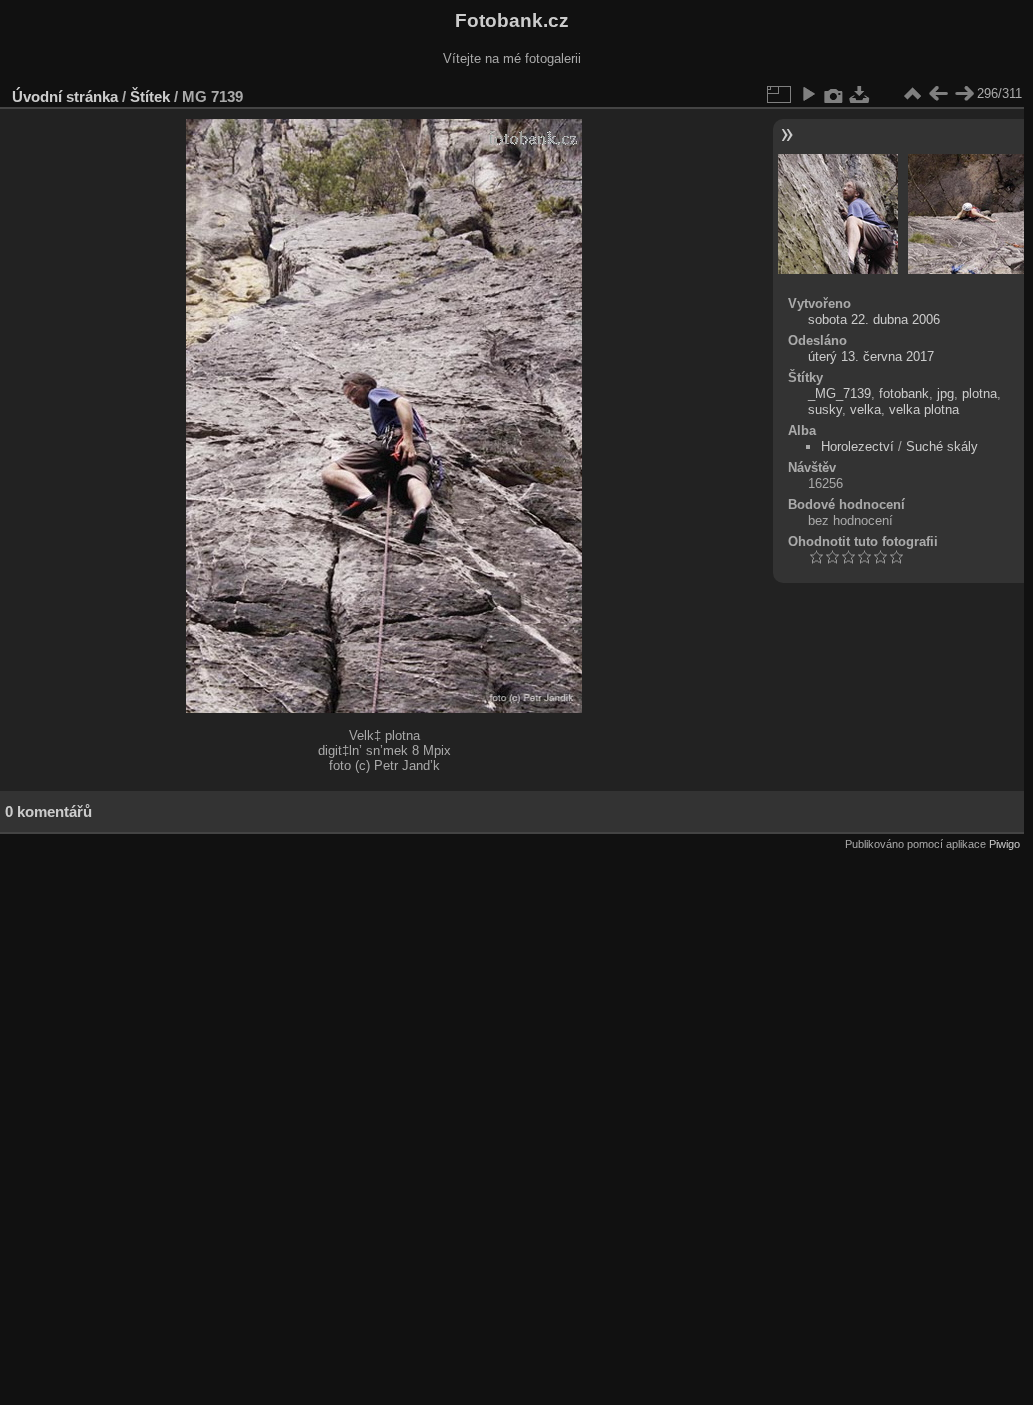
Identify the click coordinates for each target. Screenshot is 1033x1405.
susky (825, 409)
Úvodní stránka (65, 96)
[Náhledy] (912, 94)
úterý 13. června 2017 (871, 356)
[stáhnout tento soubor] (860, 94)
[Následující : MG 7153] (964, 94)
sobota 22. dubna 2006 (874, 319)
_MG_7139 (839, 393)
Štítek (150, 96)
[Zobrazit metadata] (834, 94)
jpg (945, 393)
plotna (979, 393)
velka (865, 409)
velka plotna (924, 409)
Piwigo (1004, 844)
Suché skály (942, 446)
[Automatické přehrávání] (808, 94)
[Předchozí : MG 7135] (938, 94)
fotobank (904, 393)
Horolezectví (857, 446)
